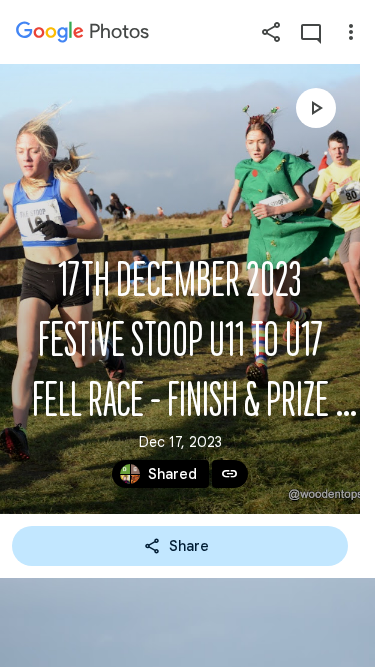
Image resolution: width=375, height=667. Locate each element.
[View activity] (311, 32)
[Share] (271, 32)
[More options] (351, 32)
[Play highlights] (316, 108)
